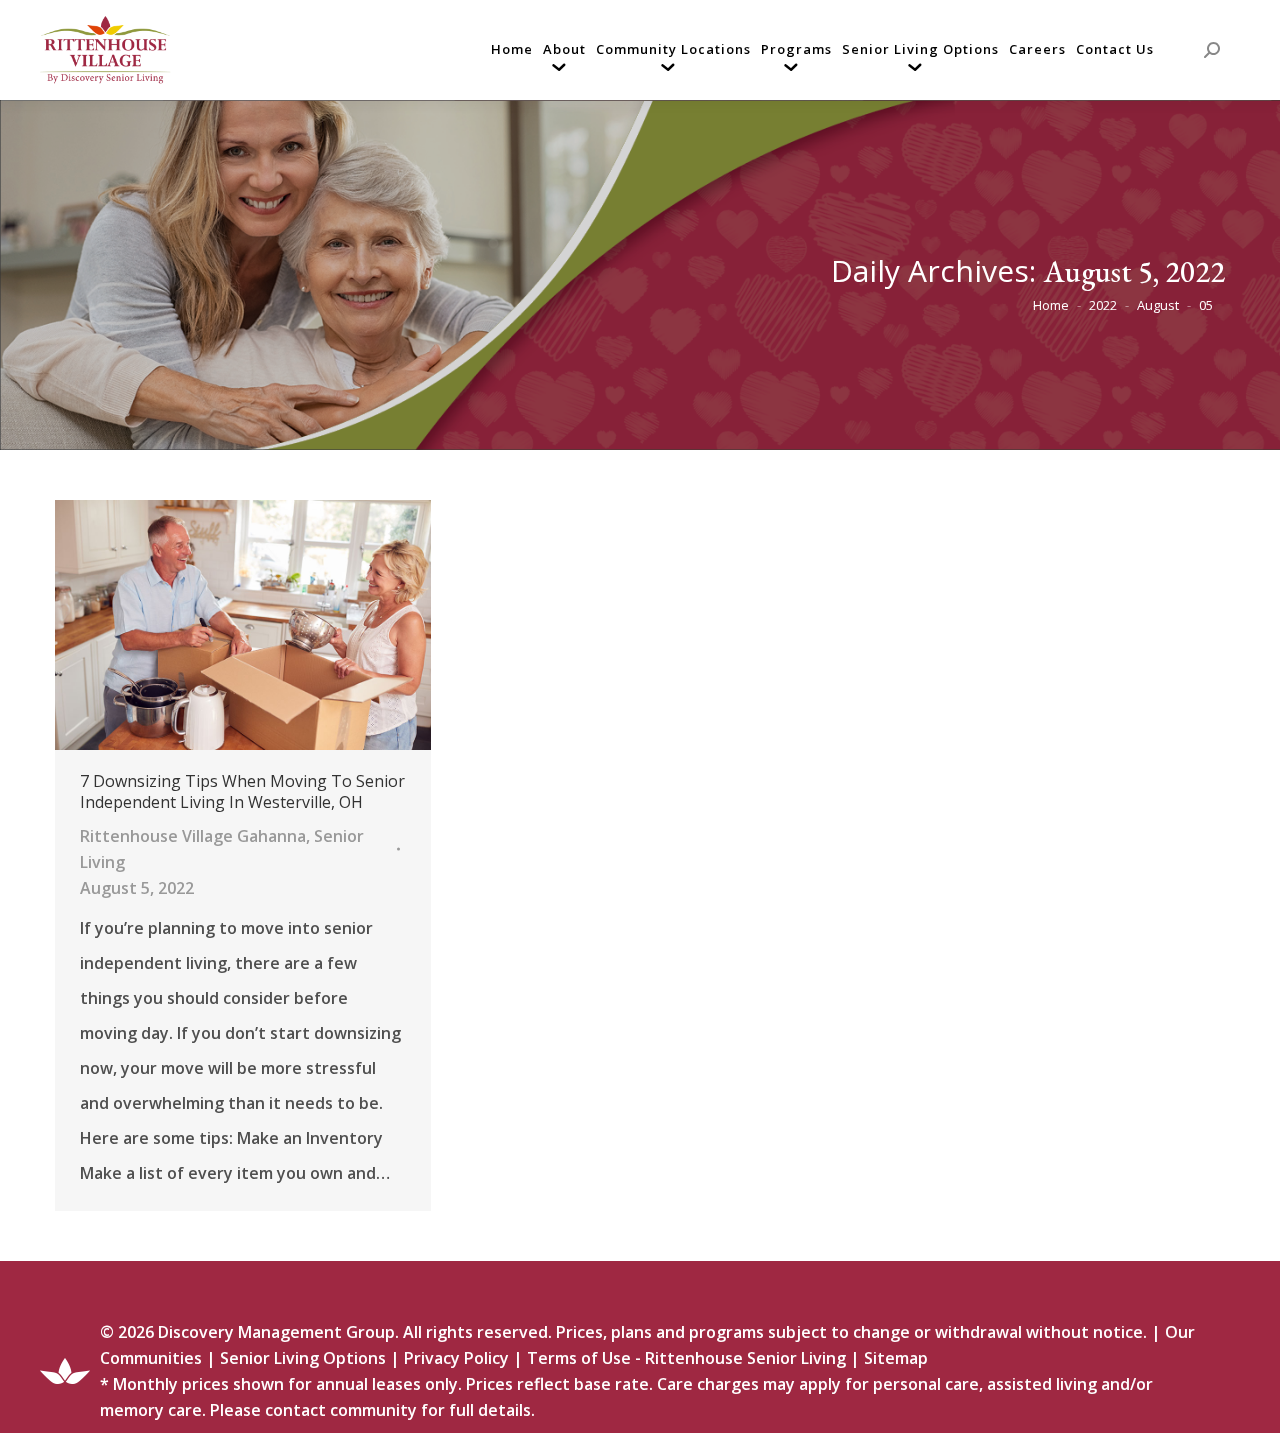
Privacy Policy (456, 1358)
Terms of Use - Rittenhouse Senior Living (686, 1358)
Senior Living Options (303, 1358)
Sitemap (896, 1358)
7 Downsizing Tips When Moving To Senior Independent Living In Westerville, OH (242, 792)
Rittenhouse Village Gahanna (193, 836)
